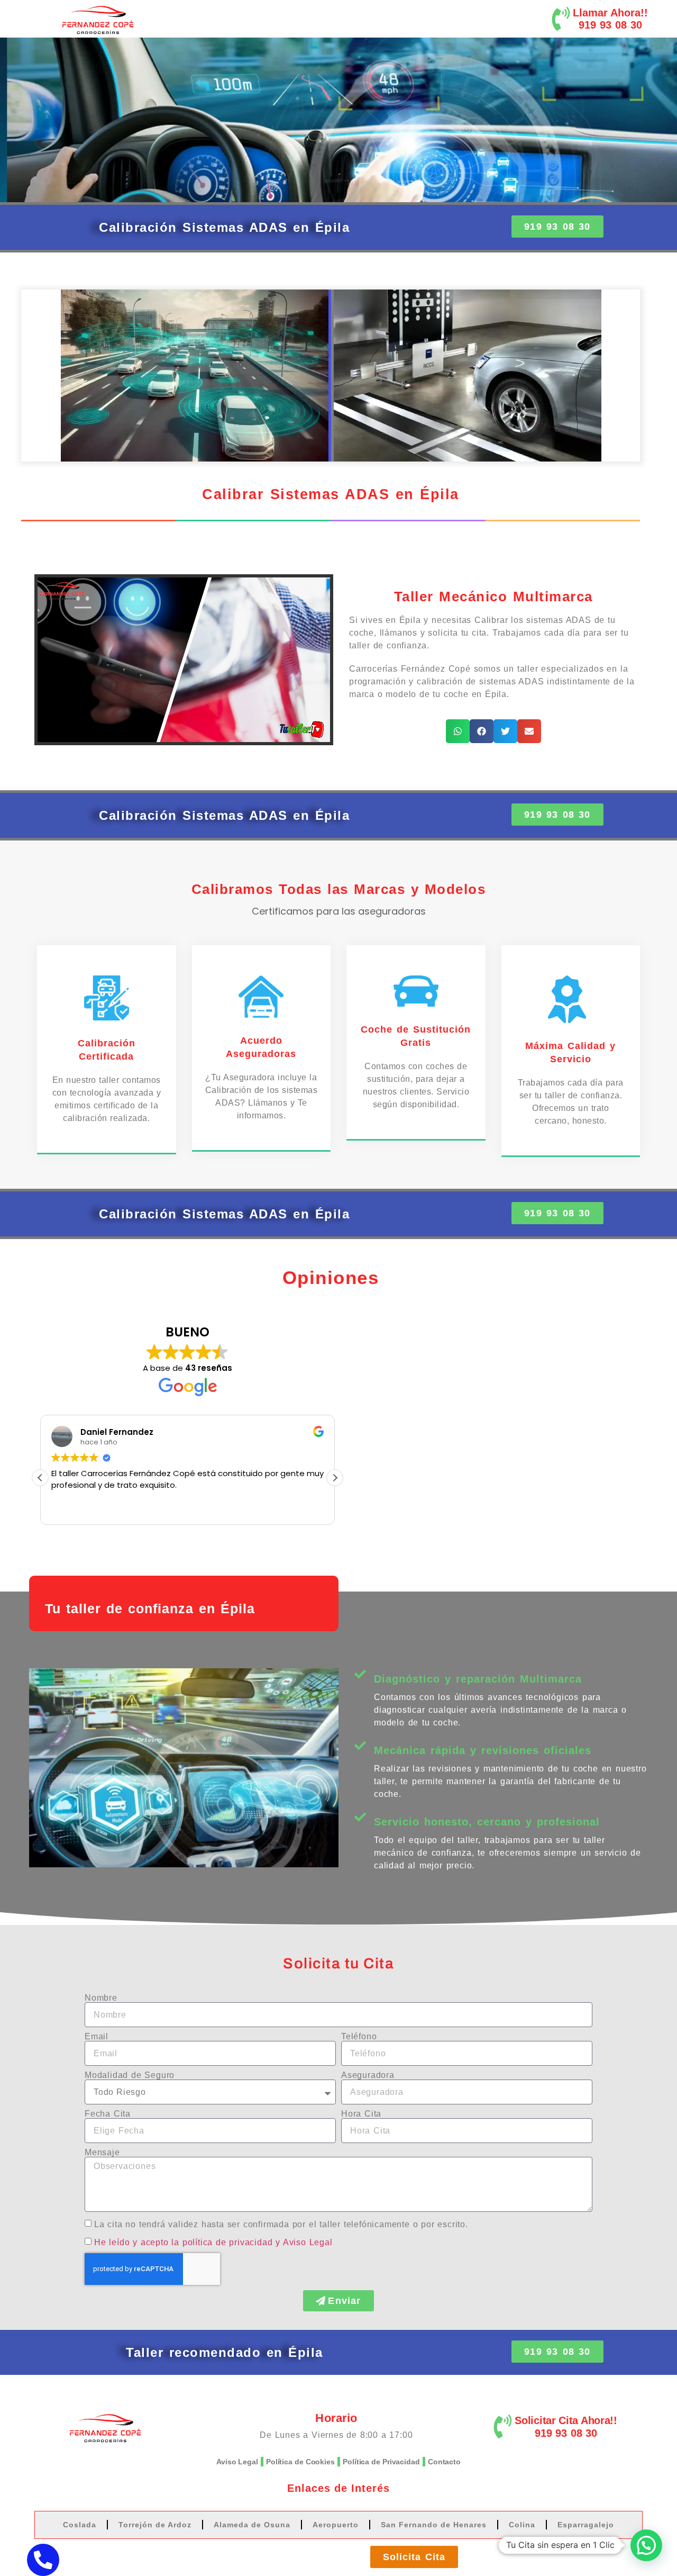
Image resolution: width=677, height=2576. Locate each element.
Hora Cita (361, 2114)
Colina (522, 2525)
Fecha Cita (108, 2114)
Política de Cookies (300, 2462)
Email (97, 2037)
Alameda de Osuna (252, 2525)
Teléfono (359, 2037)
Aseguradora (368, 2075)
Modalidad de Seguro (130, 2075)
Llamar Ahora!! (610, 13)
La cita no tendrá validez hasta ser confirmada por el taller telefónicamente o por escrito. (281, 2224)
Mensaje (102, 2153)
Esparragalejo (586, 2525)
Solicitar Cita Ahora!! (566, 2420)
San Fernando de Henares (434, 2525)
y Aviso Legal (304, 2242)
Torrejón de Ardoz (155, 2525)
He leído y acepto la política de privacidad (183, 2242)
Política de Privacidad (381, 2462)
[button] (458, 731)
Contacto (444, 2462)
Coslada (80, 2525)
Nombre (101, 1998)
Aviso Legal (237, 2462)
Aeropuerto (336, 2525)
